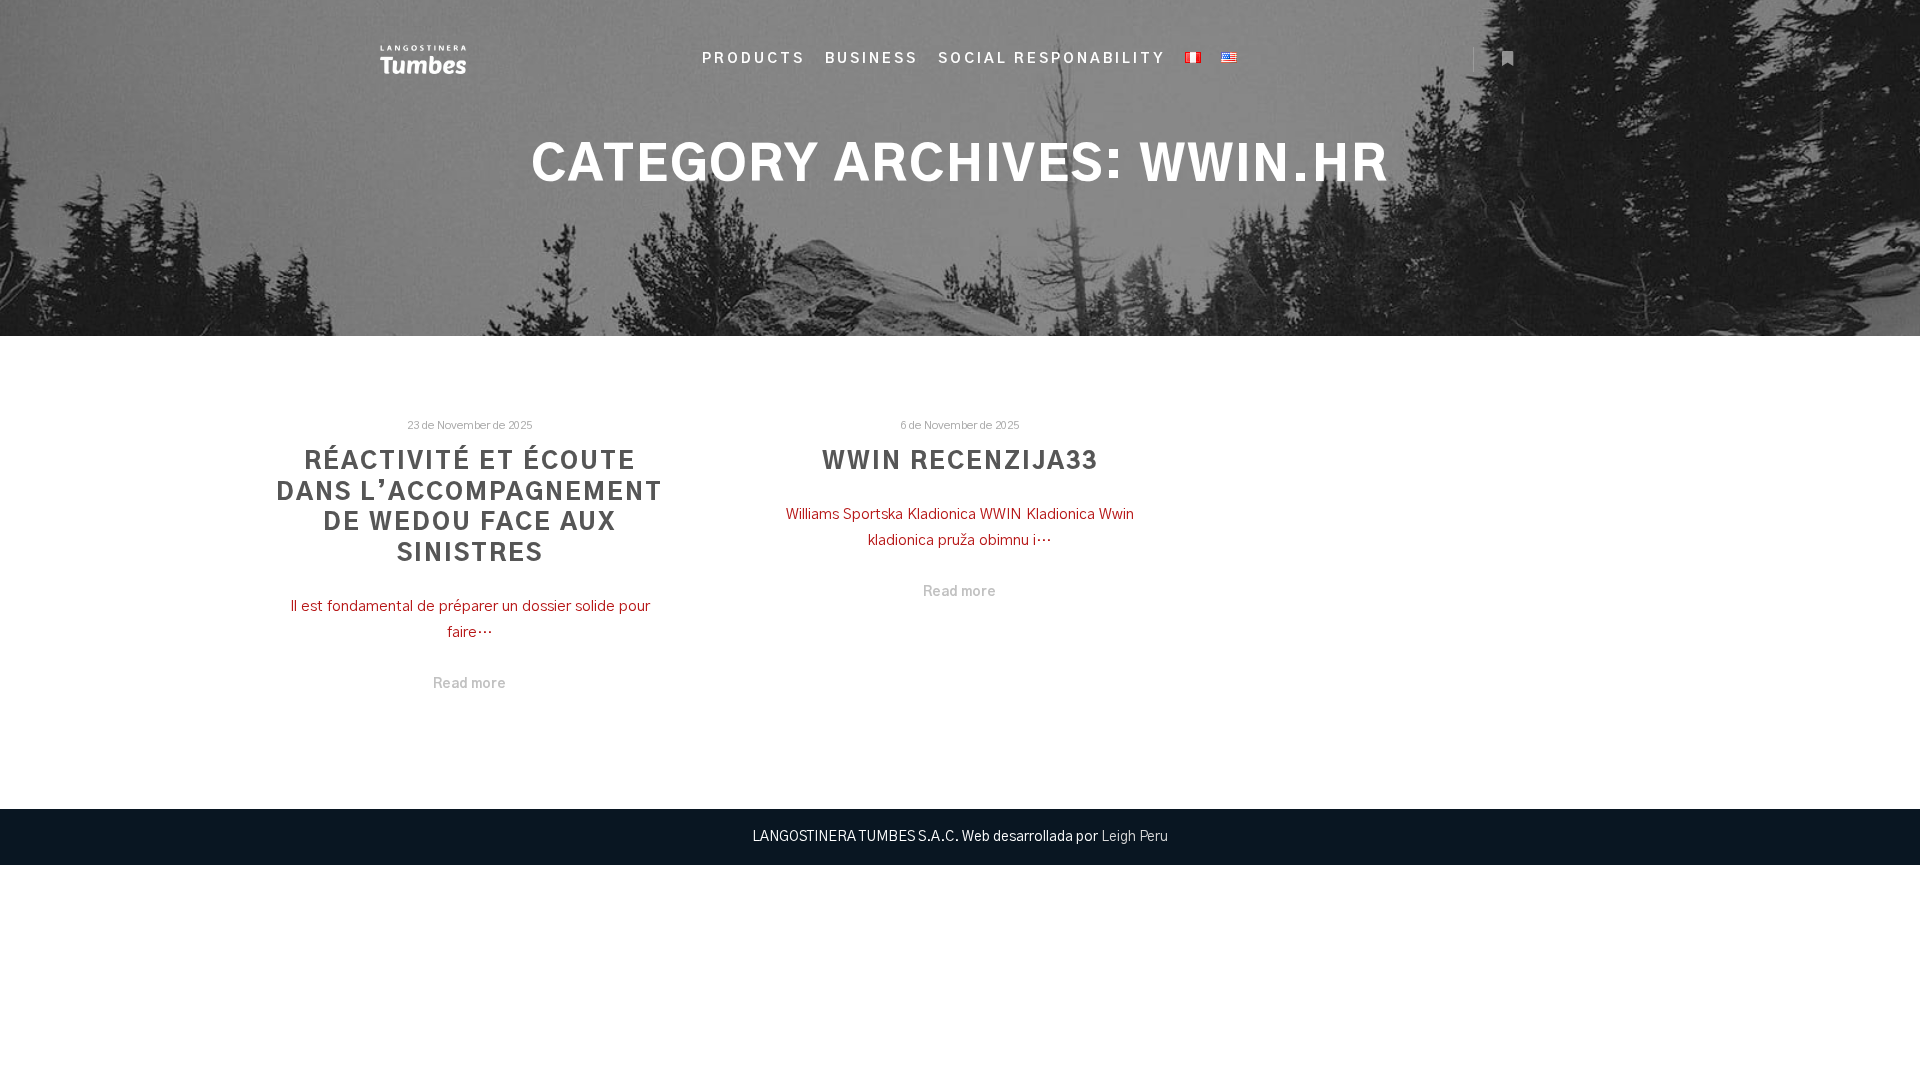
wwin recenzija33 (960, 462)
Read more (469, 684)
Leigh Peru (1134, 837)
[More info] (1507, 59)
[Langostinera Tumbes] (423, 59)
